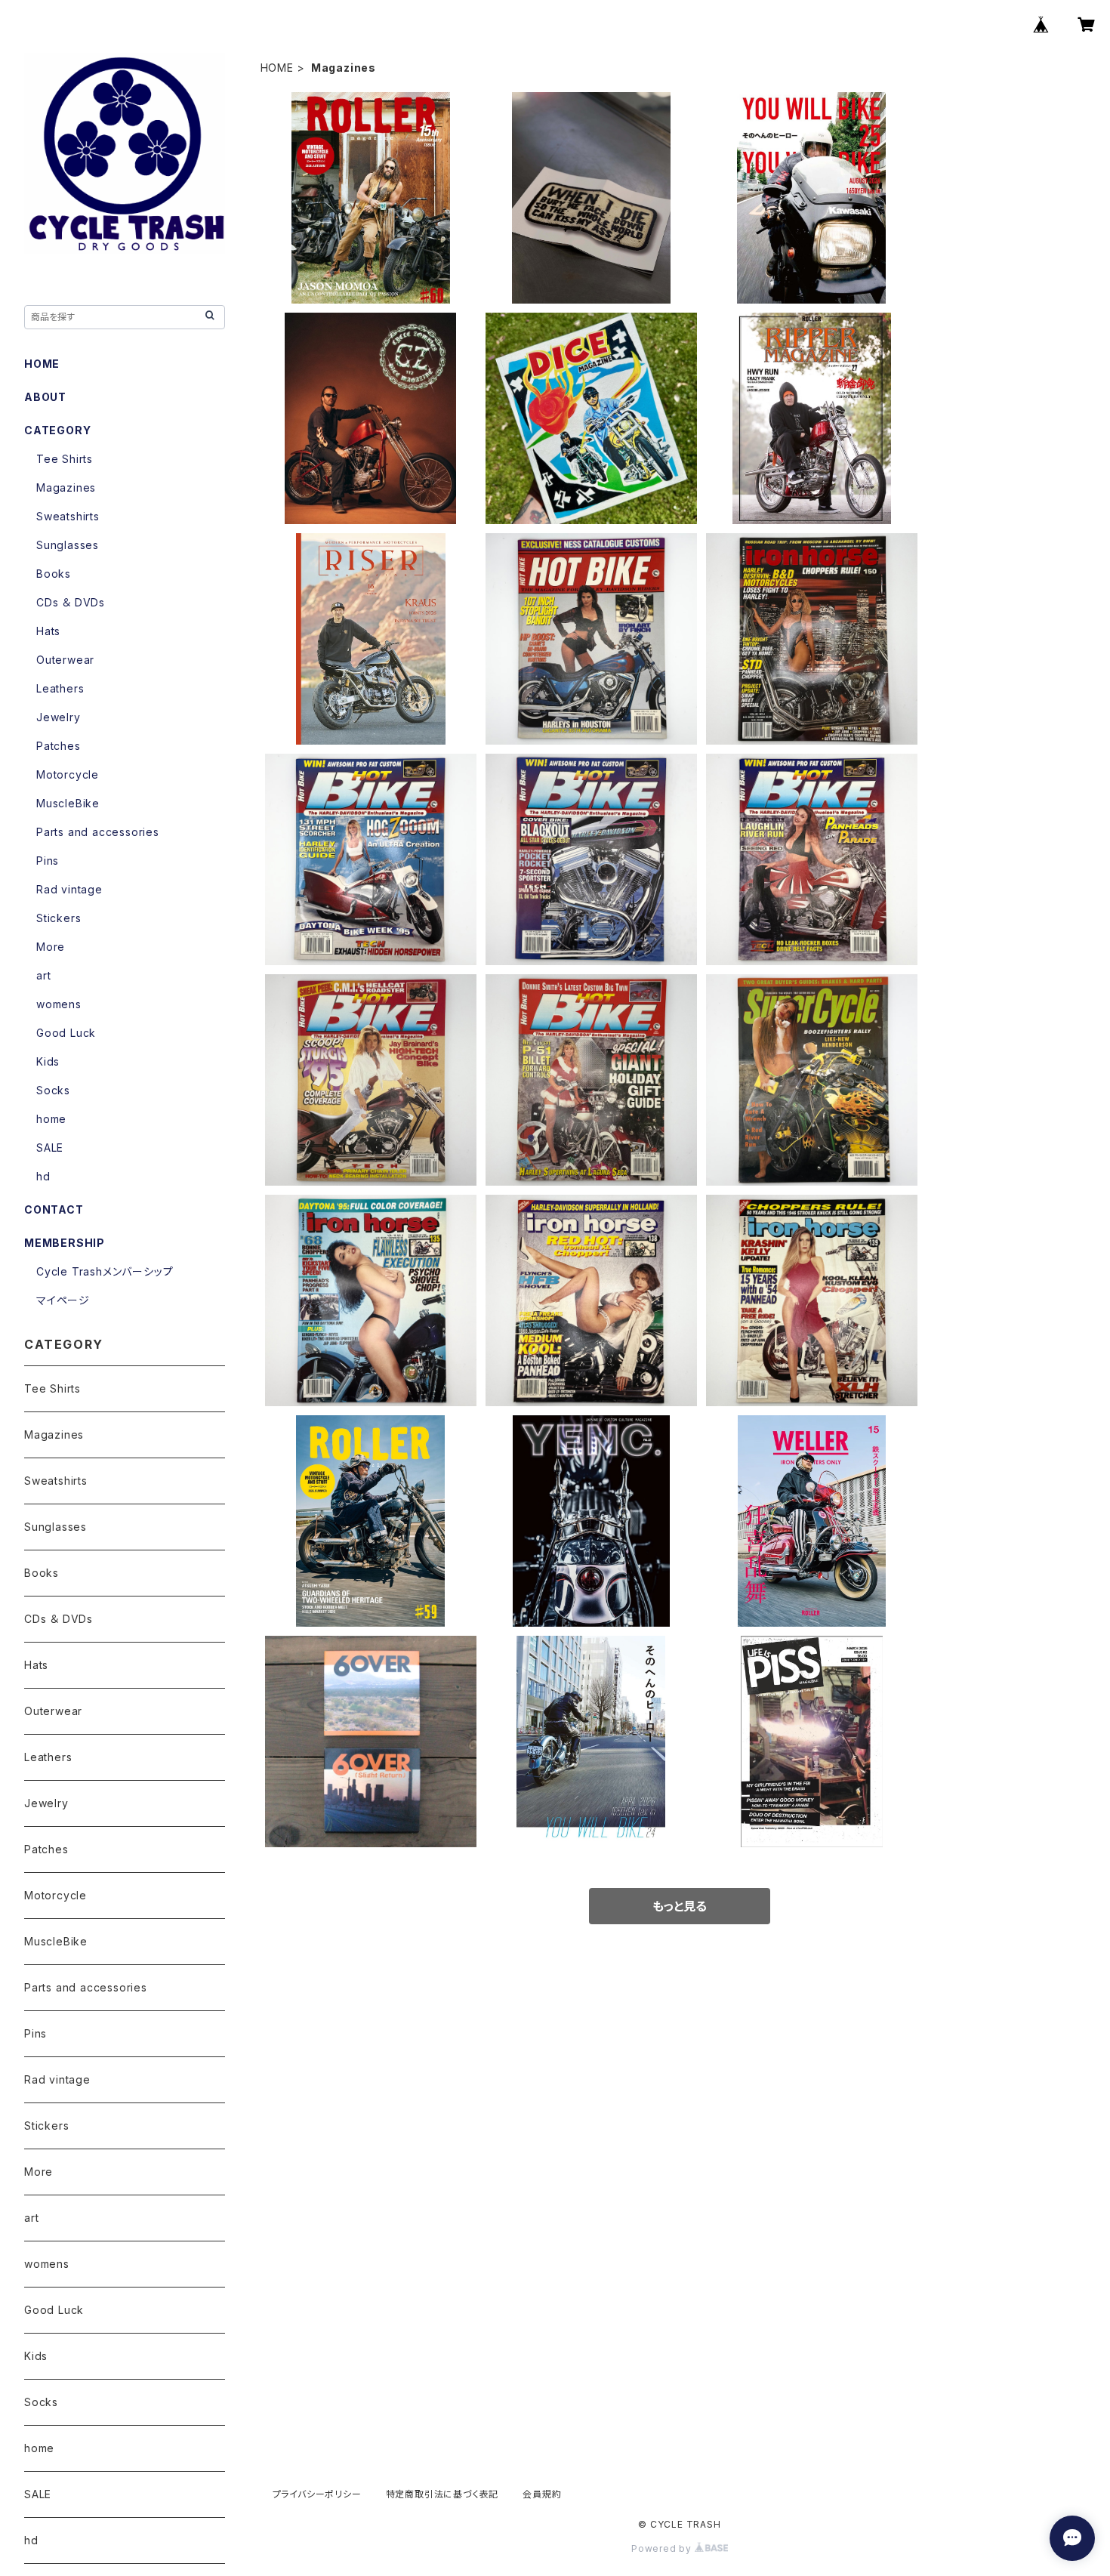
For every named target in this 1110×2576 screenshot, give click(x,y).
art (43, 975)
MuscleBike (68, 803)
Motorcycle (68, 774)
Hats (48, 631)
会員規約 (542, 2494)
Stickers (59, 918)
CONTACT (54, 1209)
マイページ (63, 1300)
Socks (53, 1090)
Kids (48, 1061)
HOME (277, 68)
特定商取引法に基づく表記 (442, 2494)
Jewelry (59, 717)
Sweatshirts (68, 516)
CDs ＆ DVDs (71, 602)
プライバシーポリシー (317, 2494)
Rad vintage (69, 889)
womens (59, 1004)
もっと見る (680, 1906)
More (51, 947)
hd (43, 1176)
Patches (59, 746)
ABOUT (45, 397)
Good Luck (66, 1033)
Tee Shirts (65, 459)
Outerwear (65, 660)
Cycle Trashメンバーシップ (105, 1271)
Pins (48, 861)
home (51, 1119)
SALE (50, 1148)
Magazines (66, 487)
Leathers (60, 688)
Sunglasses (68, 545)
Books (54, 574)
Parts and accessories (98, 832)
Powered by (663, 2548)
